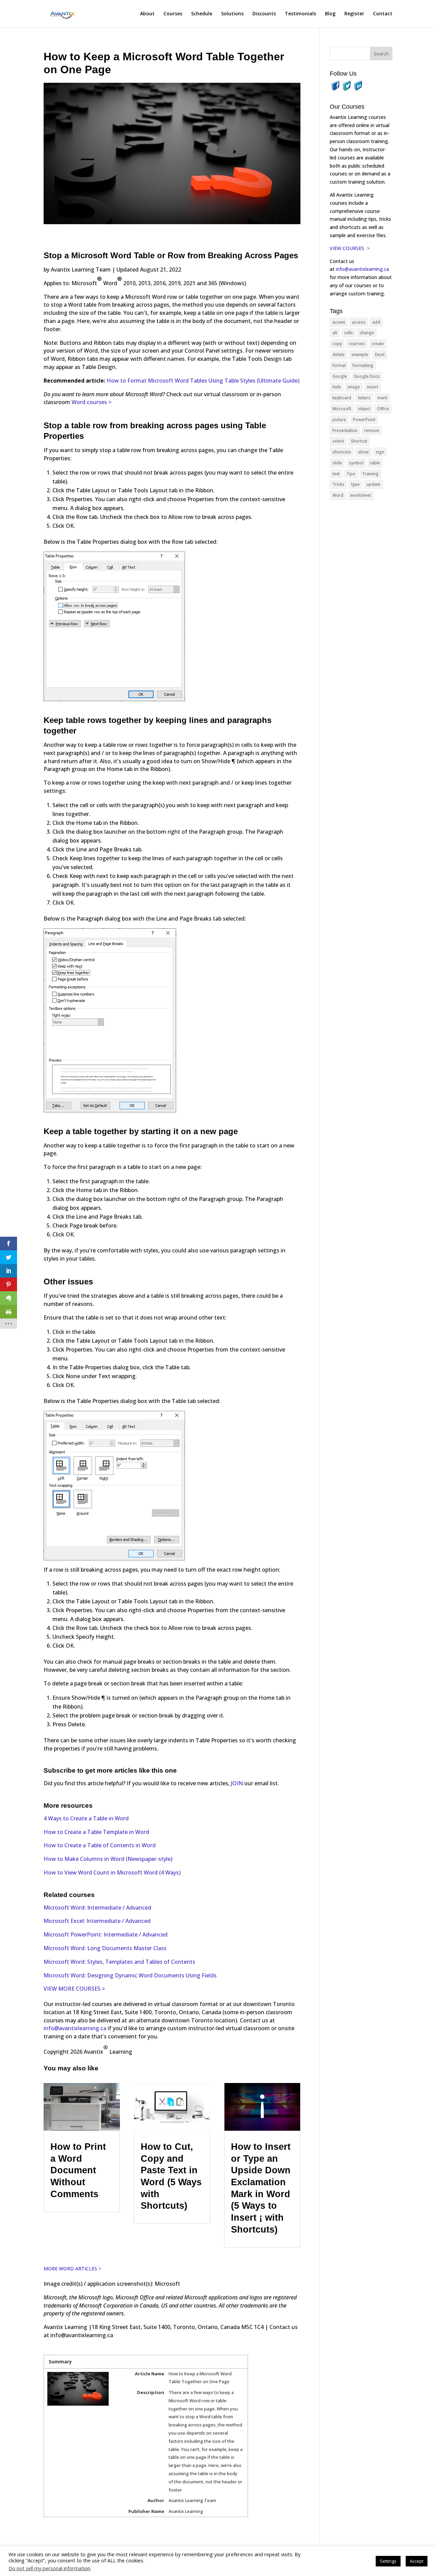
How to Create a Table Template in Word (96, 1832)
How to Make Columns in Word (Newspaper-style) (108, 1859)
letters (364, 398)
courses (357, 344)
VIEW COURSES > (350, 248)
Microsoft (342, 409)
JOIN (238, 1783)
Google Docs (367, 376)
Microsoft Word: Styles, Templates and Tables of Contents (119, 1962)
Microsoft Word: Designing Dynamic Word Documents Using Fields (130, 1975)
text (336, 474)
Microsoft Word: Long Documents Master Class (105, 1948)
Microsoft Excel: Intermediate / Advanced (97, 1921)
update (373, 484)
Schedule (202, 14)
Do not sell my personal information (49, 2568)
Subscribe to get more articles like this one (110, 1770)
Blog (330, 14)
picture (339, 420)
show (363, 452)
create (378, 344)
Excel (380, 354)
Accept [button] (417, 2561)
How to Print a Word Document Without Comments (78, 2170)
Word (338, 495)
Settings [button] (388, 2561)
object (364, 409)
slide (337, 463)
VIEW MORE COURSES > (74, 1989)
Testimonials (300, 14)
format (339, 365)
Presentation (345, 430)
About (147, 14)
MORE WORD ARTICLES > (72, 2269)
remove (372, 430)
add (376, 322)
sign (380, 452)
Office (383, 409)
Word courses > (91, 402)
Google (340, 376)
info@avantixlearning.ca (75, 2028)
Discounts (264, 14)
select (338, 441)
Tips (351, 474)
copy (337, 344)
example (360, 354)
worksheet (361, 495)
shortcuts (342, 452)
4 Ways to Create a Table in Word (86, 1818)
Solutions (232, 14)
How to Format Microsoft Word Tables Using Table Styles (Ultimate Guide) (203, 381)
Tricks (338, 484)
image (354, 387)
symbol (356, 463)
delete (339, 354)
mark (382, 398)
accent (339, 322)
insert (372, 387)
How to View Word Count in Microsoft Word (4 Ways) (112, 1872)
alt (335, 333)
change (367, 333)
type (355, 484)
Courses (173, 14)
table (375, 463)
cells (348, 333)
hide (337, 387)
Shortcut (359, 441)
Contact (383, 14)
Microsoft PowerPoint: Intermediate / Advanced (106, 1934)
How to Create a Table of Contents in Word (100, 1845)
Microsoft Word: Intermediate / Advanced (97, 1908)
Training (370, 474)
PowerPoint (364, 420)
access (359, 322)
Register (354, 14)
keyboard (342, 398)
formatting (363, 365)
